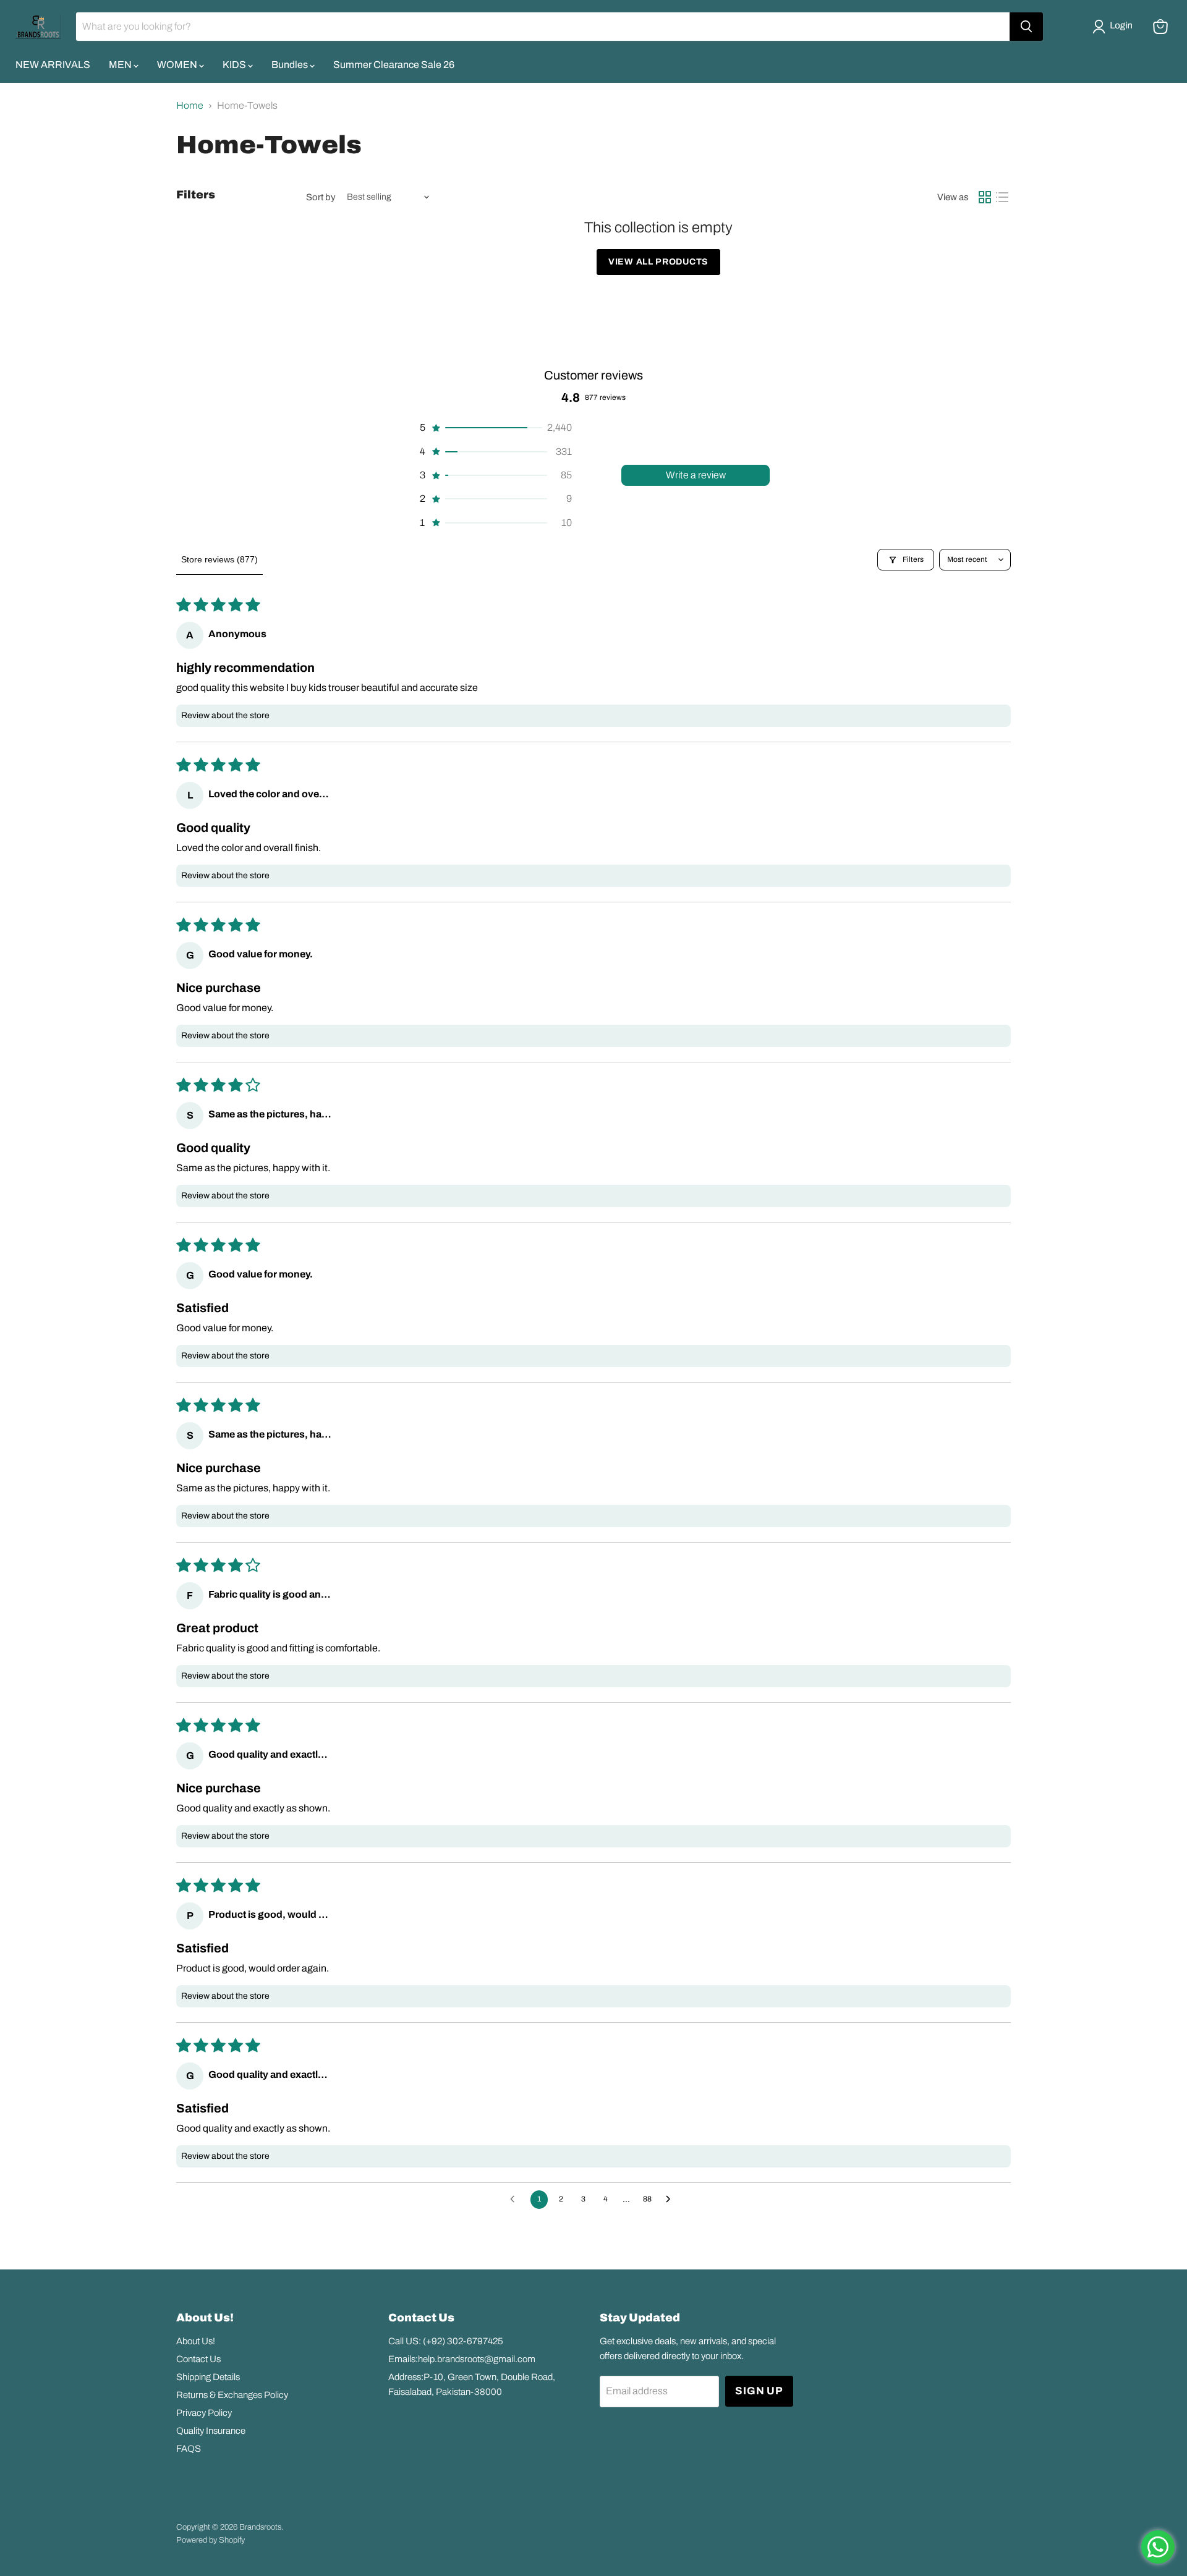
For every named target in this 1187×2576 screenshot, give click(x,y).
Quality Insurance (211, 2431)
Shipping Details (208, 2377)
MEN (121, 65)
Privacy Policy (204, 2413)
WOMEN (178, 65)
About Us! (196, 2341)
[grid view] (985, 197)
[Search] (1026, 27)
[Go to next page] (671, 2200)
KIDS (235, 65)
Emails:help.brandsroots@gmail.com (462, 2359)
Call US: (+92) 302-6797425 (446, 2341)
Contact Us (198, 2359)
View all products (658, 262)
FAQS (189, 2449)
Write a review (696, 475)
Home (190, 105)
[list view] (1002, 197)
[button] (1115, 27)
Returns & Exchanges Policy (232, 2395)
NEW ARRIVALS (53, 65)
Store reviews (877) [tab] (219, 559)
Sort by (321, 197)
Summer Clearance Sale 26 (394, 65)
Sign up (759, 2391)
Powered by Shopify (211, 2540)
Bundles (291, 65)
